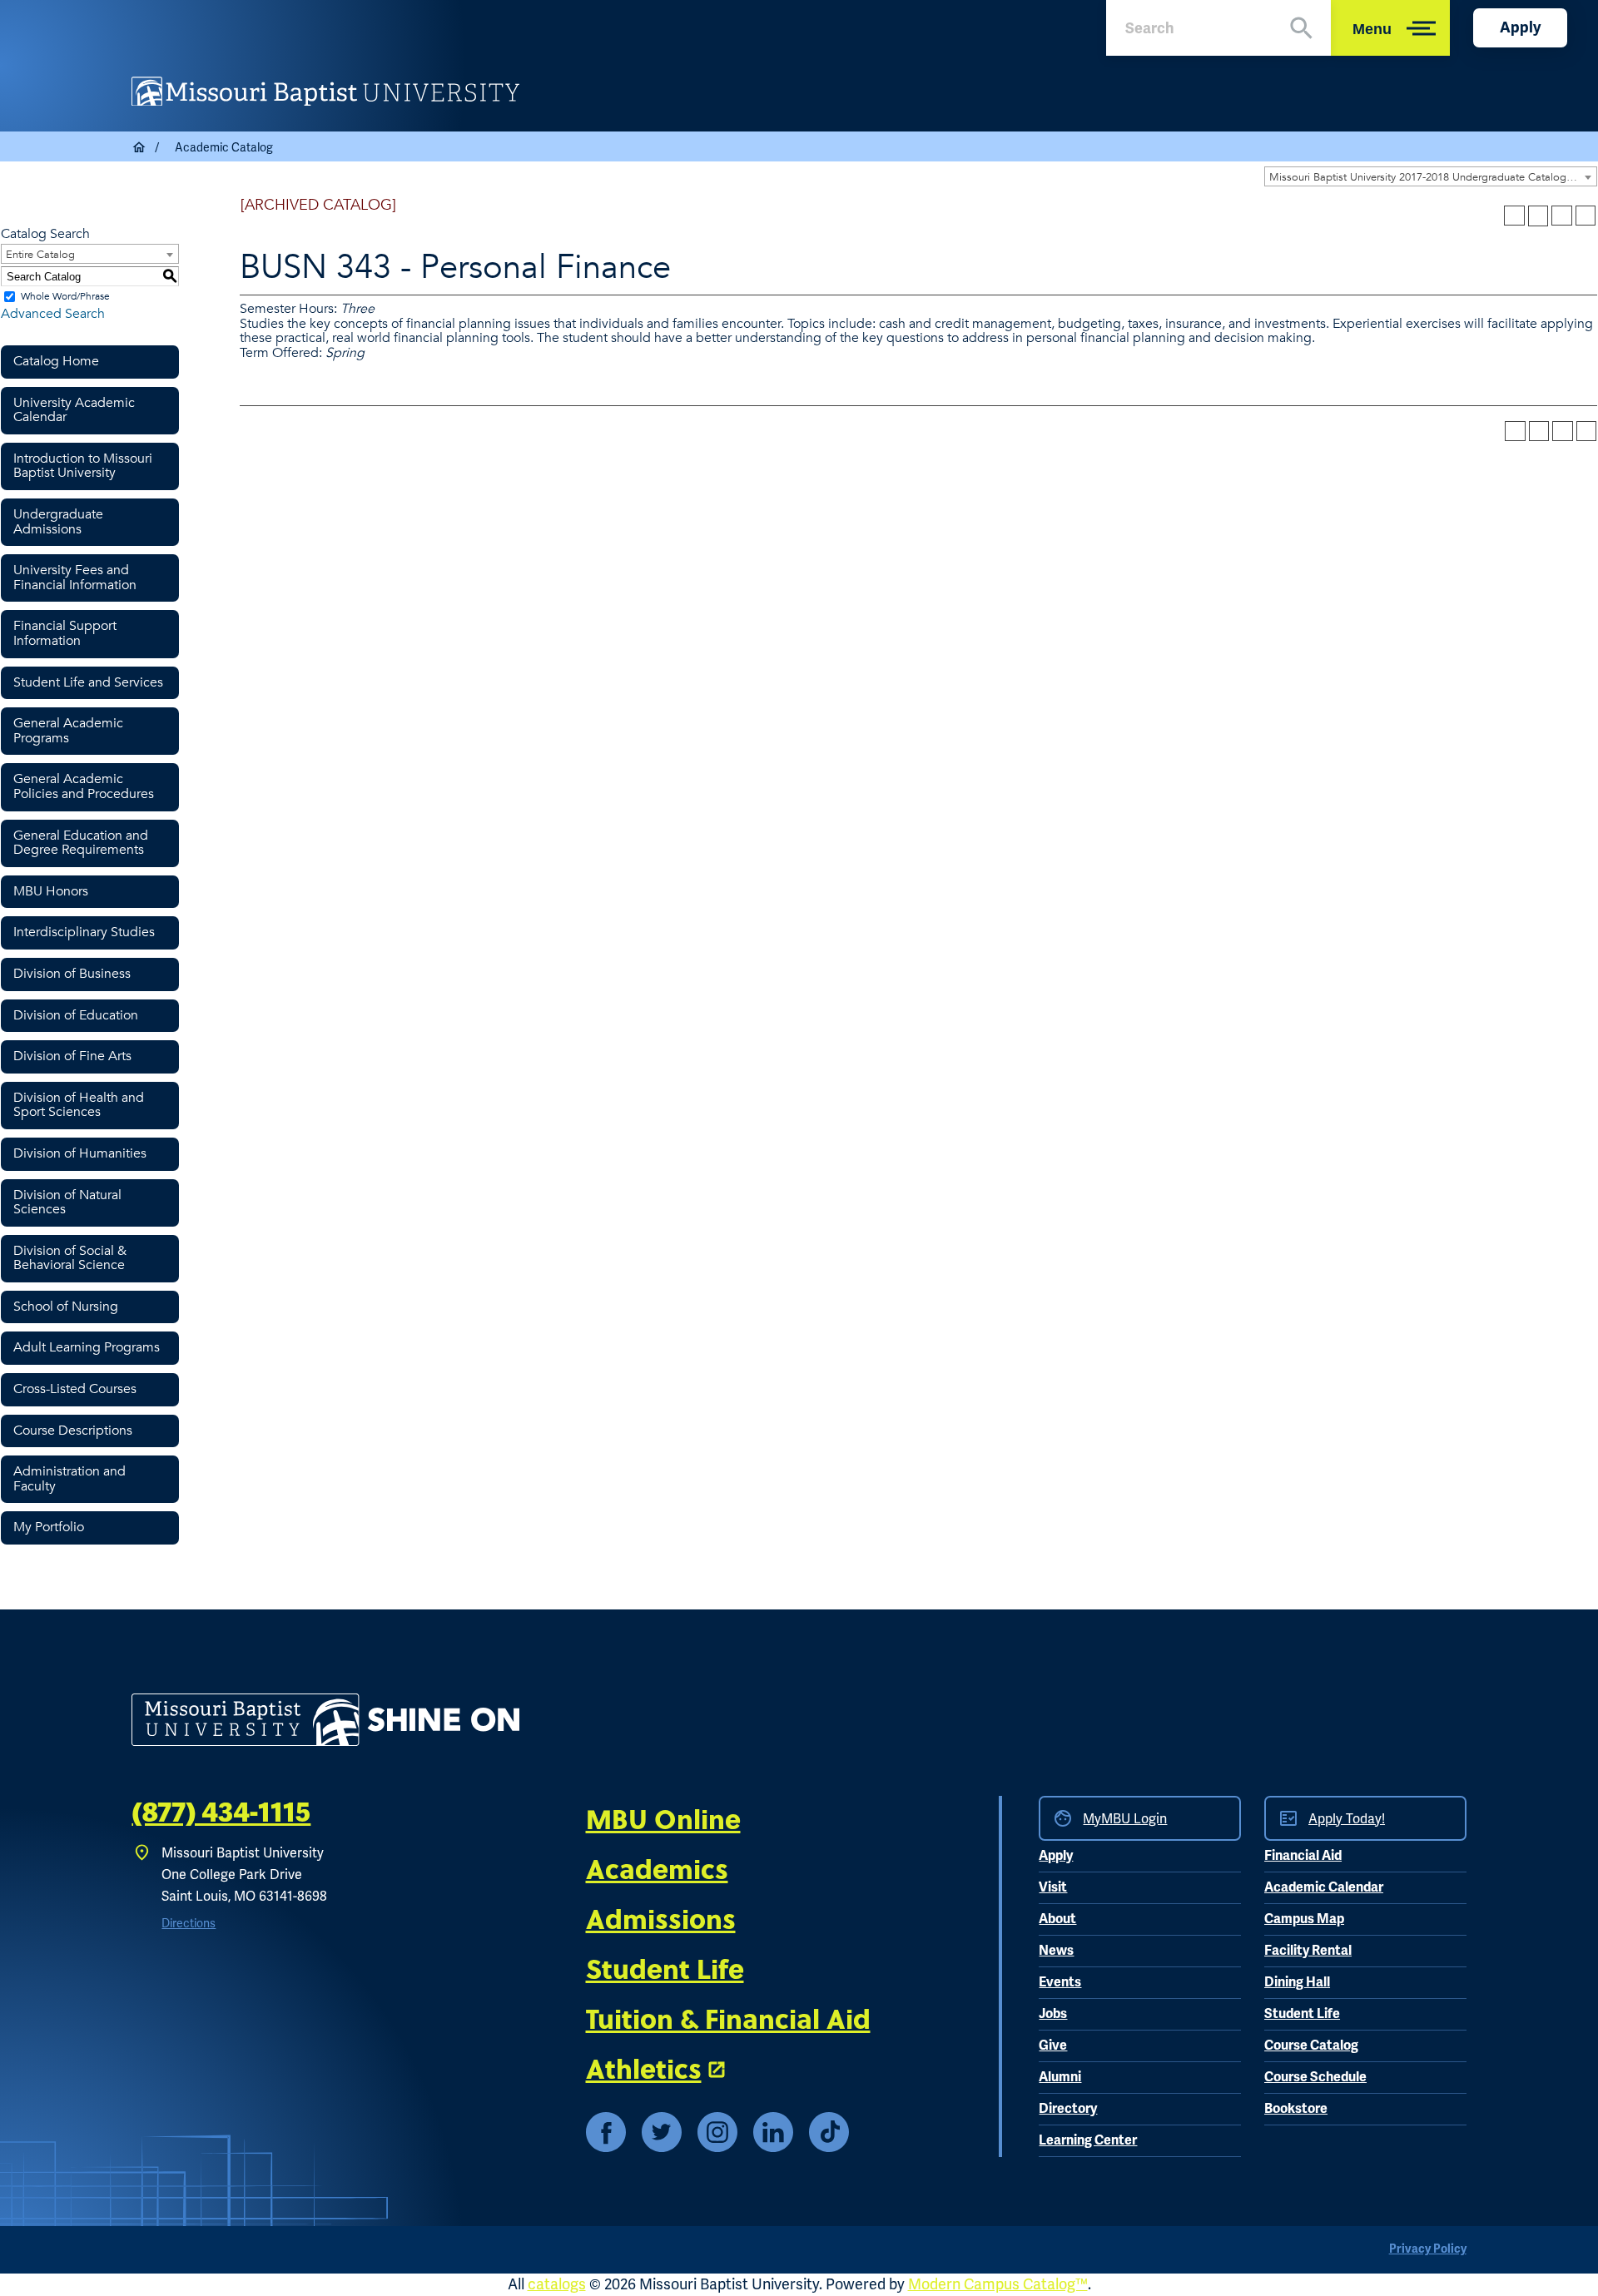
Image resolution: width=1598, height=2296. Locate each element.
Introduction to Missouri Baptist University (83, 466)
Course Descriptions (73, 1431)
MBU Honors (51, 891)
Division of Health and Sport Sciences (79, 1105)
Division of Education (76, 1015)
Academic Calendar (1324, 1887)
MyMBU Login (1125, 1819)
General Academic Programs (68, 731)
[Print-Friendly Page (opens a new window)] (1561, 216)
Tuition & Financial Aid (728, 2018)
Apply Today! (1347, 1819)
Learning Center (1088, 2140)
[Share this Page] (1538, 216)
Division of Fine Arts (72, 1056)
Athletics (644, 2068)
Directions (189, 1923)
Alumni (1060, 2077)
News (1056, 1951)
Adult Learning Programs (87, 1347)
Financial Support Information (65, 633)
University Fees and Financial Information (75, 578)
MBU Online (663, 1818)
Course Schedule (1315, 2077)
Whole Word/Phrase (65, 296)
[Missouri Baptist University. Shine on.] (325, 1720)
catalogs (557, 2284)
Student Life (665, 1968)
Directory (1068, 2109)
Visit (1053, 1887)
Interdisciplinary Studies (84, 932)
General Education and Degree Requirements (81, 843)
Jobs (1053, 2014)
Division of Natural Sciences (67, 1203)
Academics (657, 1868)
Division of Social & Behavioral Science (70, 1258)
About (1057, 1919)
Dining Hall (1297, 1982)
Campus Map (1304, 1919)
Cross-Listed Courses (75, 1389)
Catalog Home (56, 361)
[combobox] (1431, 176)
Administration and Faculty (69, 1479)
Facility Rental (1308, 1951)
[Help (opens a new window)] (1586, 216)
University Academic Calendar (74, 410)
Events (1060, 1982)
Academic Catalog (224, 147)
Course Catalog (1311, 2046)
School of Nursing (66, 1307)
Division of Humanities (80, 1153)
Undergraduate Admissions (58, 522)
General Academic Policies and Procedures (84, 786)
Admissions (661, 1918)
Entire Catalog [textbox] (40, 255)
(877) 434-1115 (221, 1813)
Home (140, 147)
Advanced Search (53, 314)
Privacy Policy (1428, 2249)
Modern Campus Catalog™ (998, 2284)
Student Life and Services (88, 682)
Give (1053, 2046)
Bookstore (1296, 2109)
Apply (1520, 27)
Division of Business (72, 974)
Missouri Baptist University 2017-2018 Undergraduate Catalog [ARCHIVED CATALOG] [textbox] (1433, 177)
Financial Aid (1303, 1856)
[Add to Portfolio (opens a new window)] (1514, 216)
